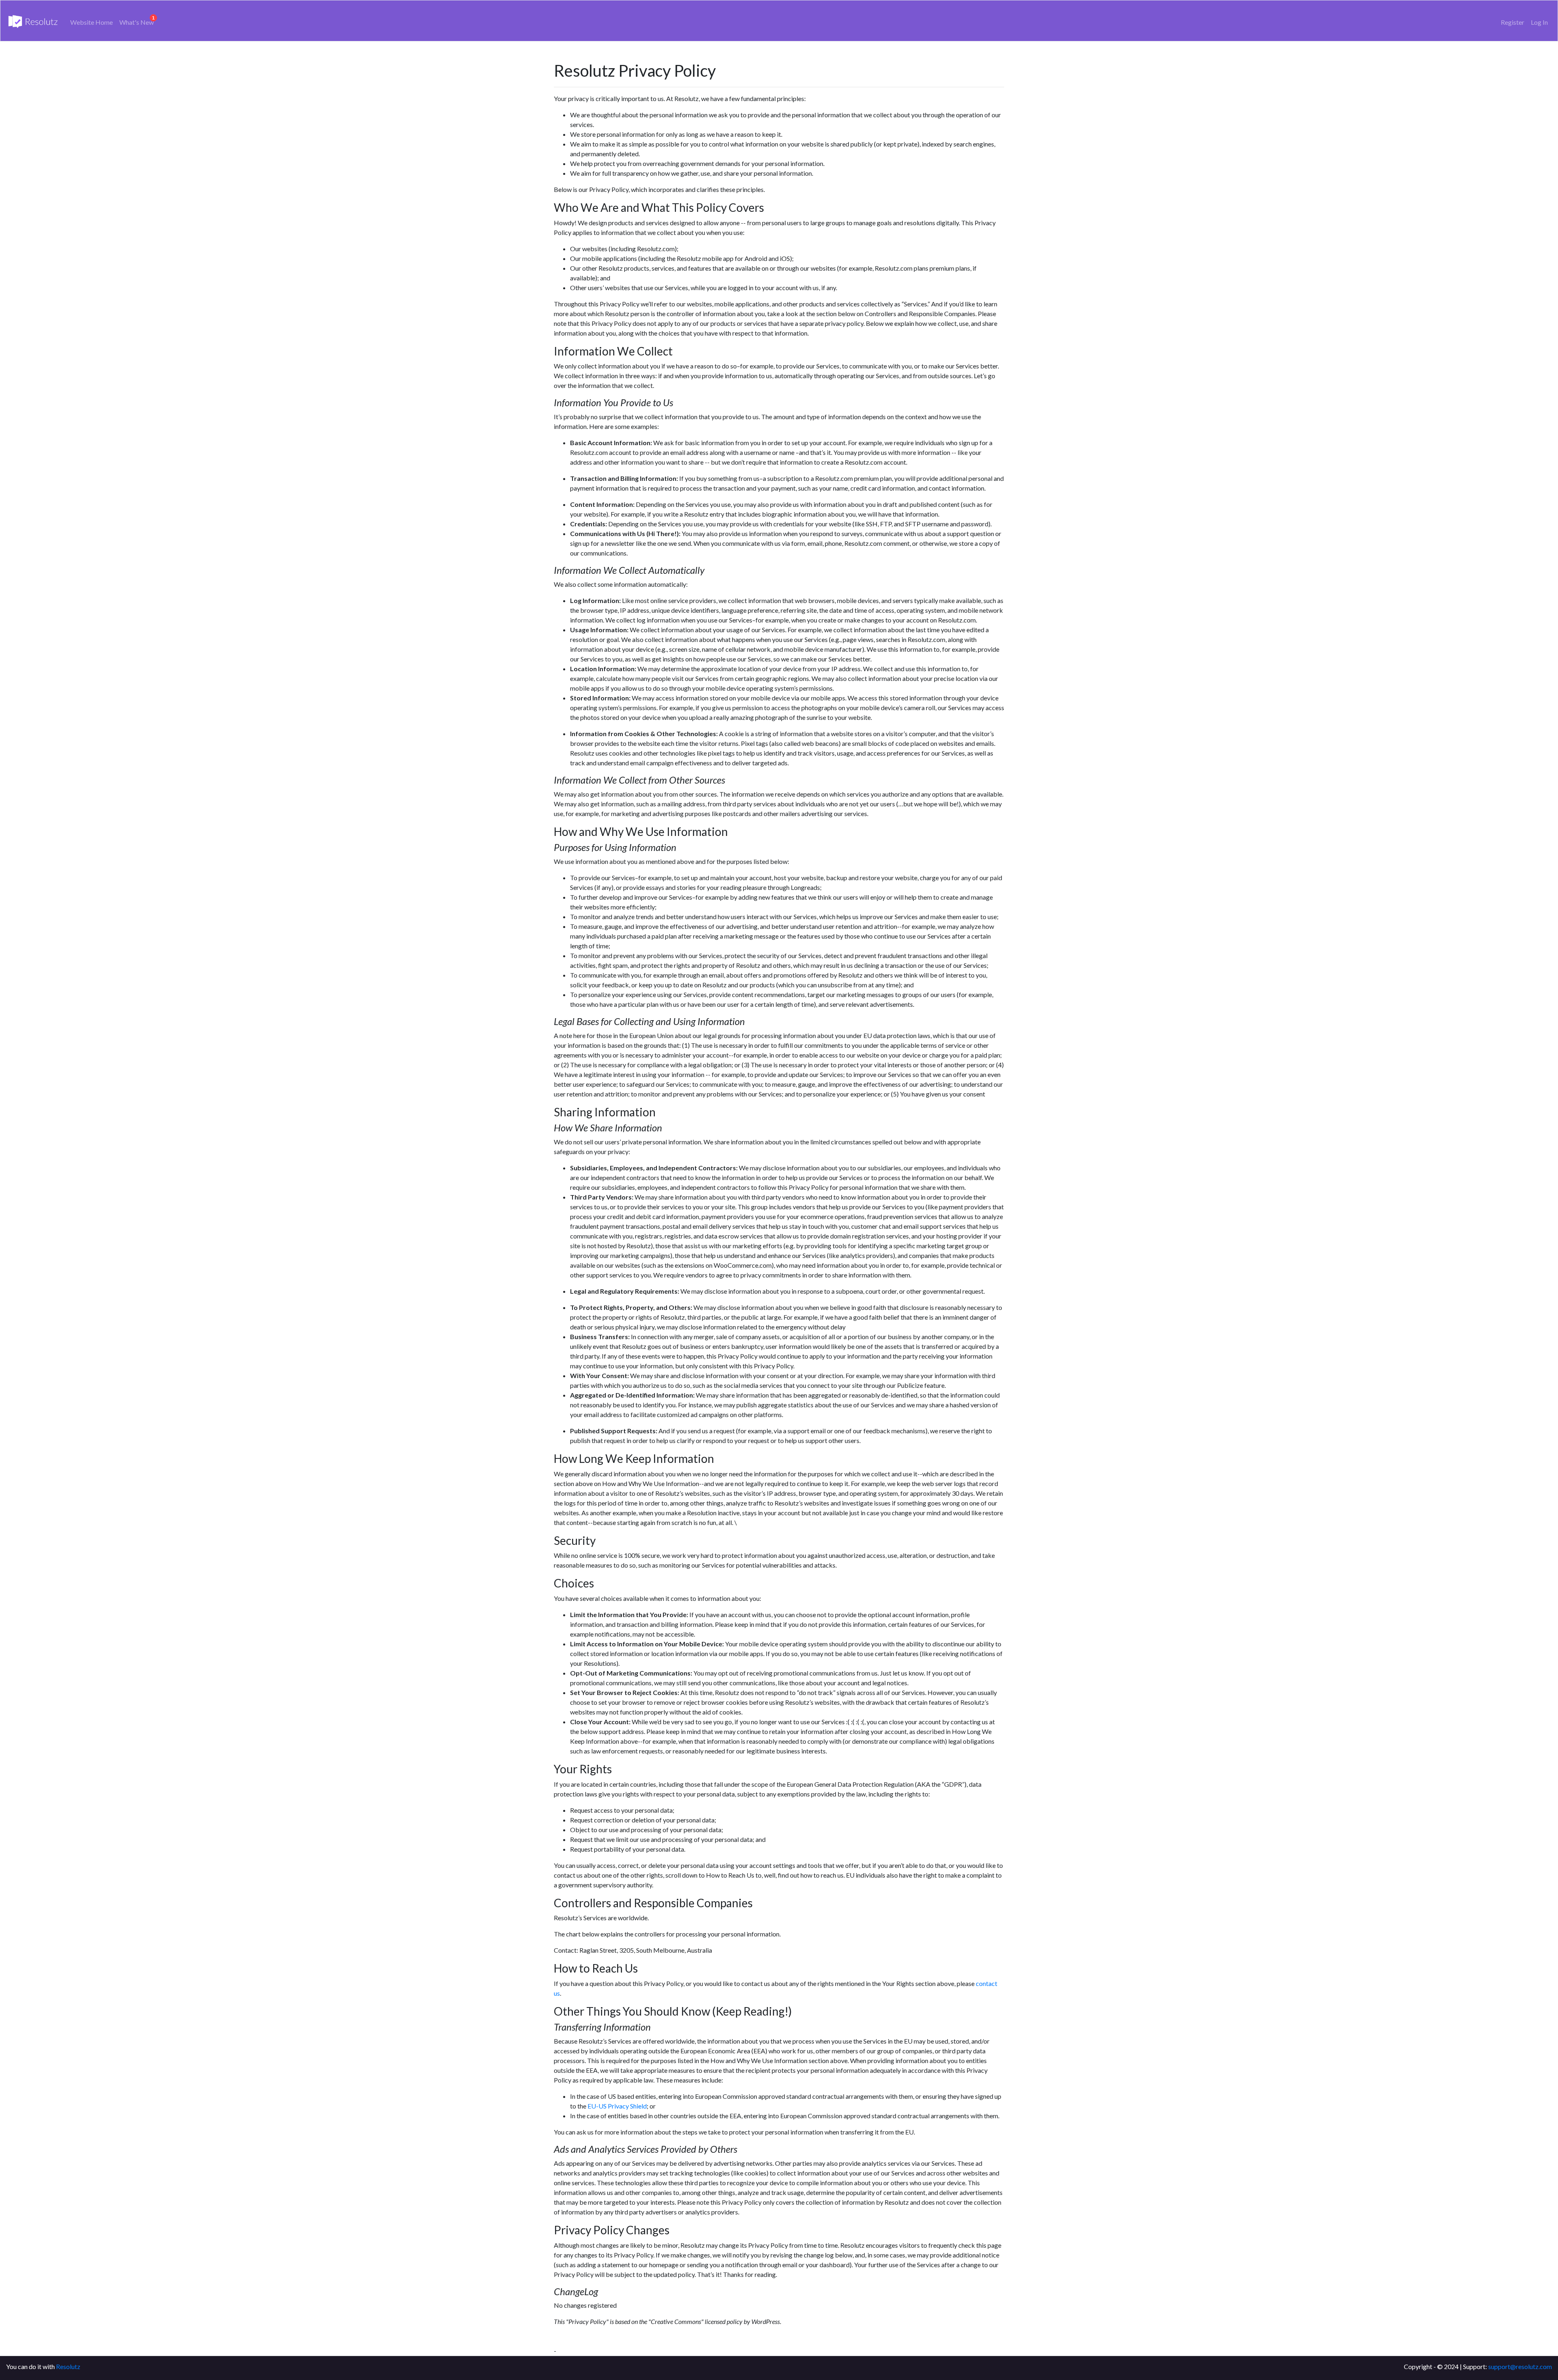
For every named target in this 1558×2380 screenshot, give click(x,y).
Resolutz (68, 2366)
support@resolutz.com (1520, 2366)
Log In (1539, 22)
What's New (137, 22)
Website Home (91, 22)
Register (1513, 22)
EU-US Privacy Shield (617, 2106)
